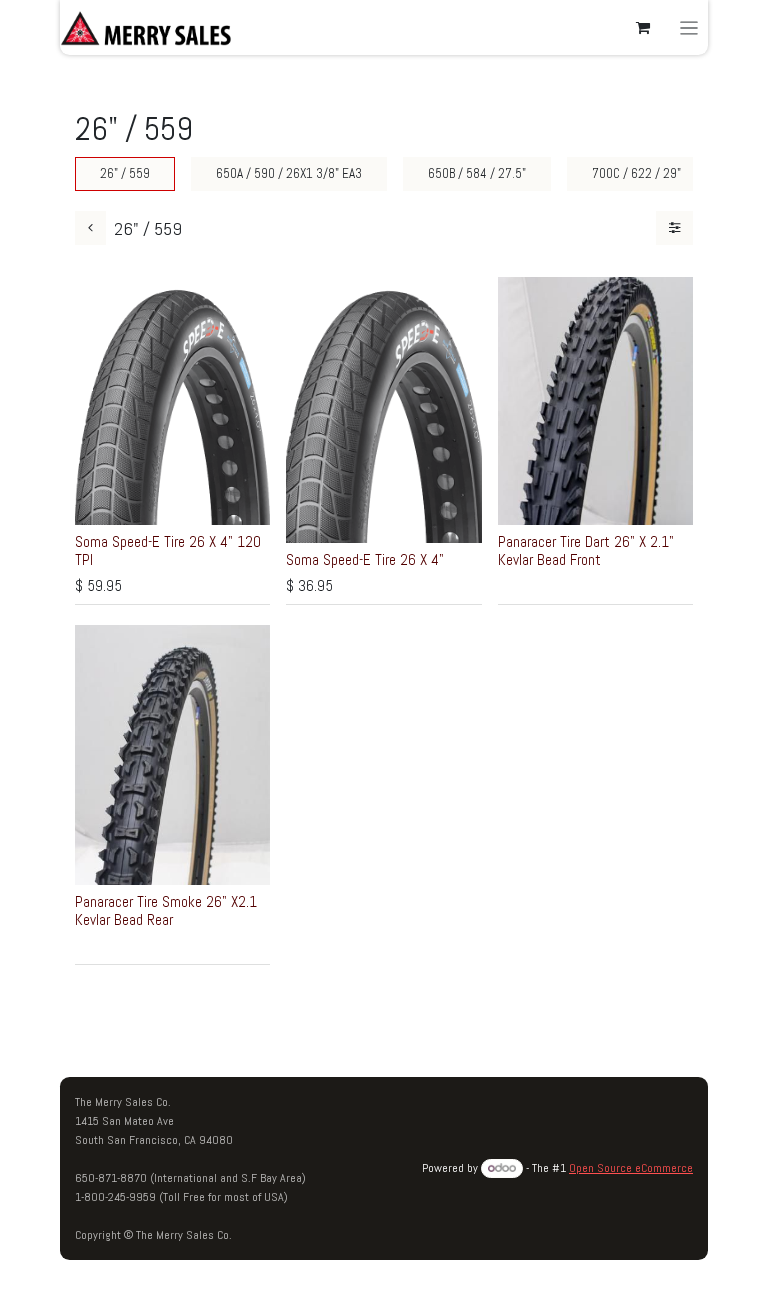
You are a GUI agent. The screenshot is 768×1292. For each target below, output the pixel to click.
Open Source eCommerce (631, 1168)
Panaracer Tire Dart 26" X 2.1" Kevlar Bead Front (586, 550)
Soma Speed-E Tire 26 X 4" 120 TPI (168, 550)
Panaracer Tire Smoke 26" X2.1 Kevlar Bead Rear (166, 910)
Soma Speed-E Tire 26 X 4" (365, 559)
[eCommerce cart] (643, 28)
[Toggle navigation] (689, 27)
